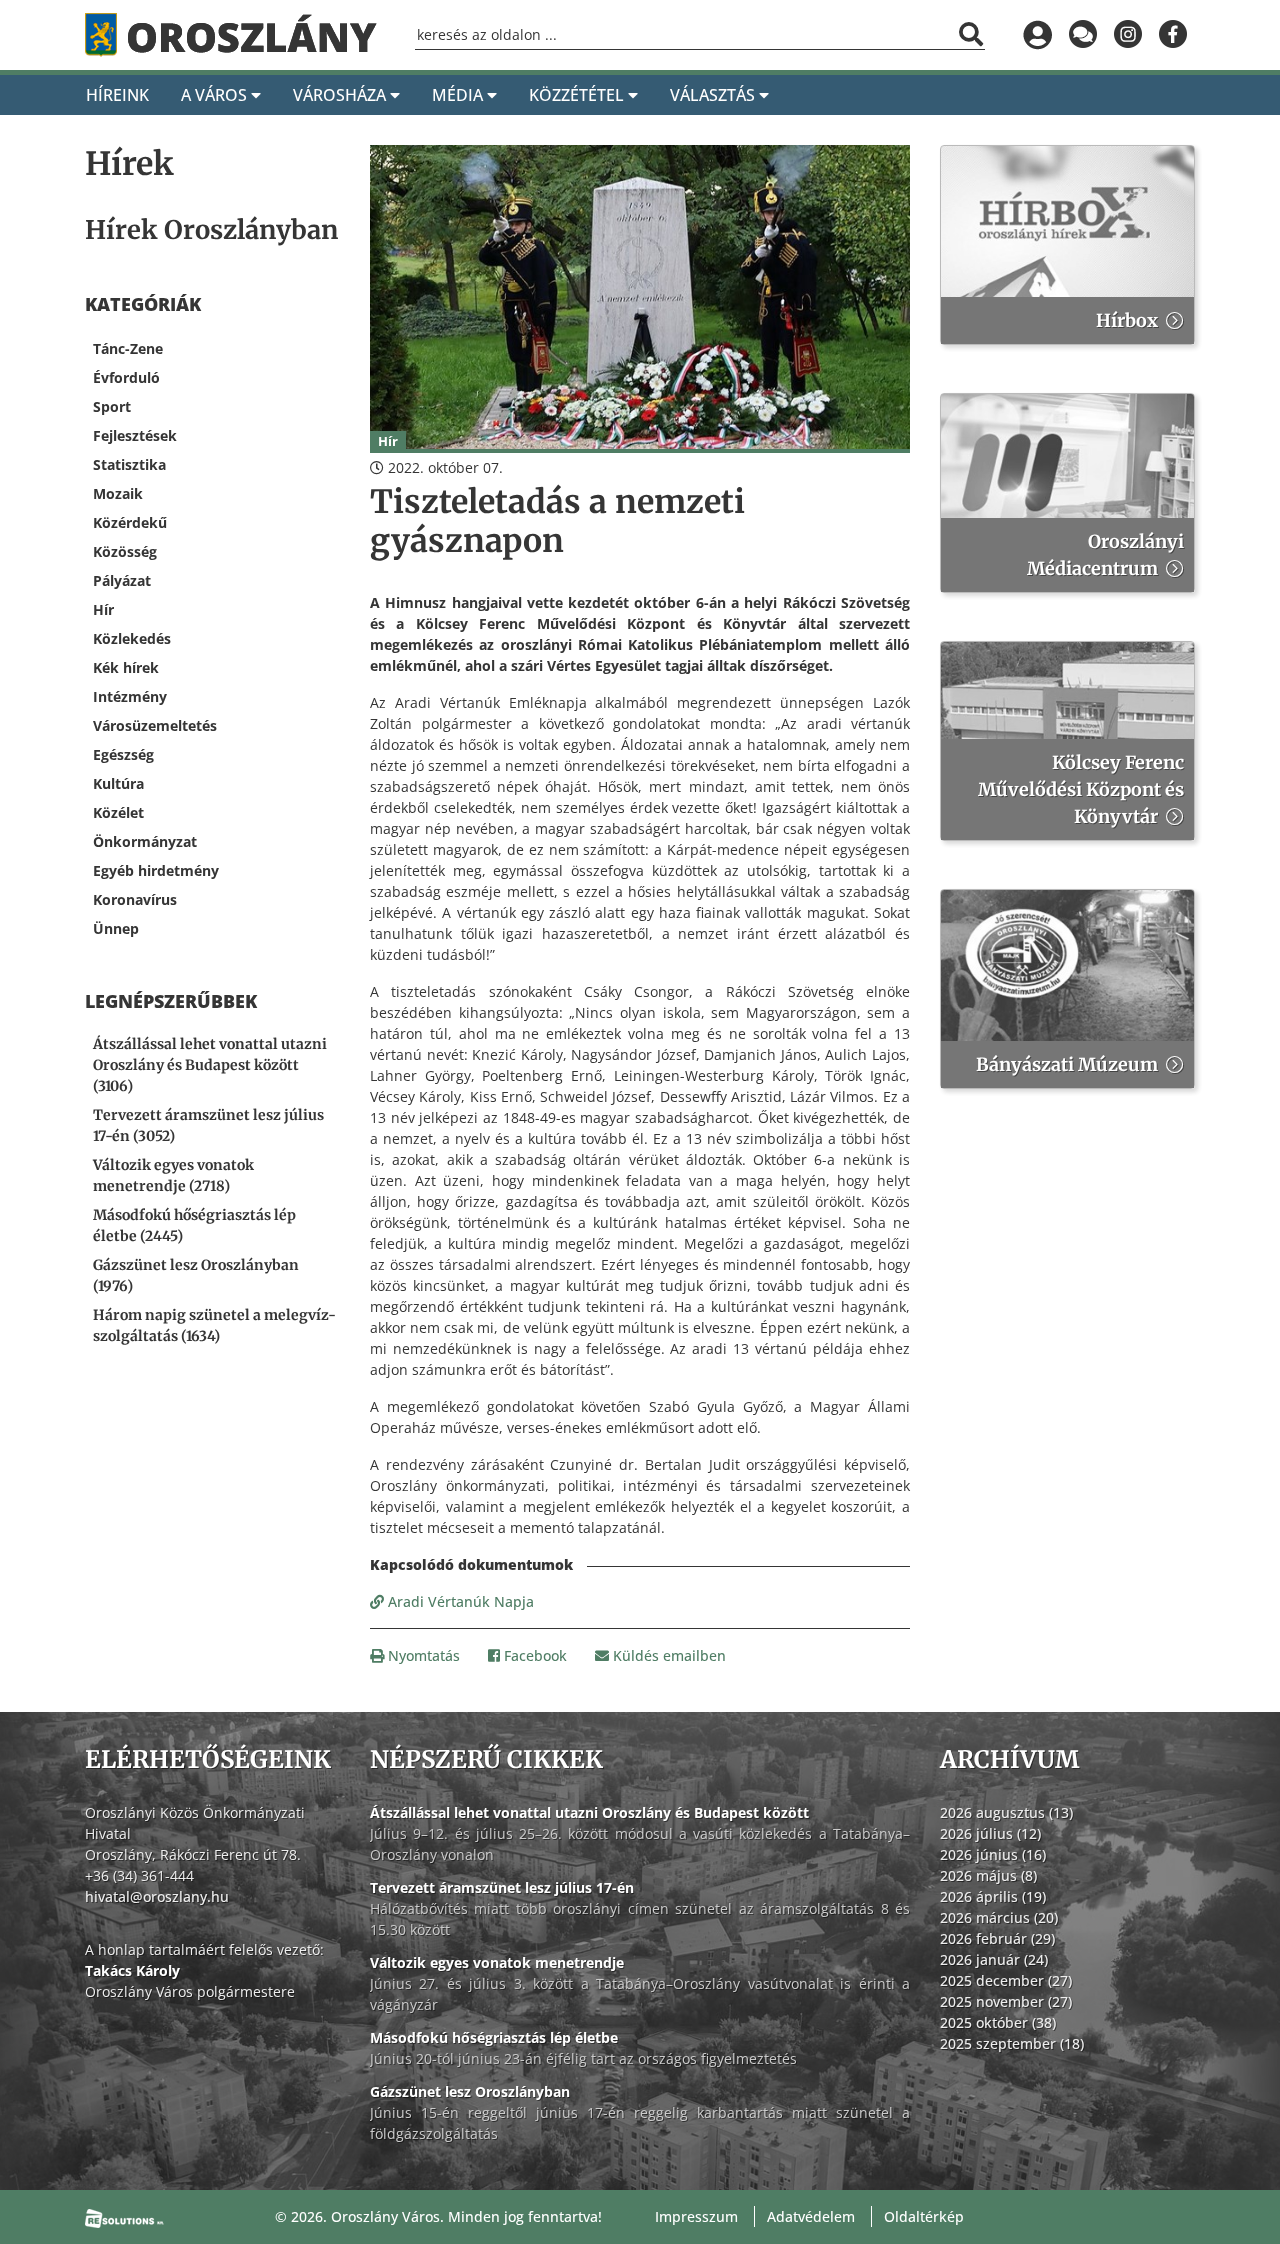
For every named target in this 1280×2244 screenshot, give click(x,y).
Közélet (118, 812)
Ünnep (116, 928)
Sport (112, 406)
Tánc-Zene (128, 348)
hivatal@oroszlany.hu (157, 1896)
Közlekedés (132, 638)
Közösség (125, 551)
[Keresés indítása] (971, 34)
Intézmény (130, 696)
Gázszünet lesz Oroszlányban (470, 2091)
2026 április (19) (993, 1896)
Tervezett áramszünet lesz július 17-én (502, 1887)
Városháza (341, 95)
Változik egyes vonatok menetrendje (497, 1962)
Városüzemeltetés (155, 725)
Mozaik (118, 493)
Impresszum (696, 2216)
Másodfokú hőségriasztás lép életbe (494, 2037)
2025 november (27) (1006, 2001)
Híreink (117, 95)
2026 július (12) (990, 1833)
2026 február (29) (997, 1938)
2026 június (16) (993, 1854)
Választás (714, 95)
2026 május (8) (988, 1875)
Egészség (123, 754)
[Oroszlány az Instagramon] (1127, 35)
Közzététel (578, 95)
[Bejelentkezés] (1037, 35)
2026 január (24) (994, 1959)
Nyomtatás (422, 1655)
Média (459, 95)
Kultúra (118, 783)
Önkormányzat (145, 841)
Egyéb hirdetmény (156, 870)
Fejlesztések (135, 435)
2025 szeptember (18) (1012, 2043)
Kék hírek (126, 667)
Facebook (533, 1655)
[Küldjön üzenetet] (1082, 35)
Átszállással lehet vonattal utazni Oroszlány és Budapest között (589, 1812)
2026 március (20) (999, 1917)
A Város (216, 95)
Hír (103, 609)
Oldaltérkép (924, 2216)
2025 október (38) (998, 2022)
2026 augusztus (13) (1006, 1812)
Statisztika (129, 464)
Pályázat (122, 580)
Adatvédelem (811, 2216)
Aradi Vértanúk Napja (459, 1601)
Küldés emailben (667, 1655)
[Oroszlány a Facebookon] (1172, 35)
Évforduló (126, 377)
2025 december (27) (1006, 1980)
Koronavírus (135, 899)
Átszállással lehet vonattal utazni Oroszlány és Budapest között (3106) (210, 1065)
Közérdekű (130, 522)
